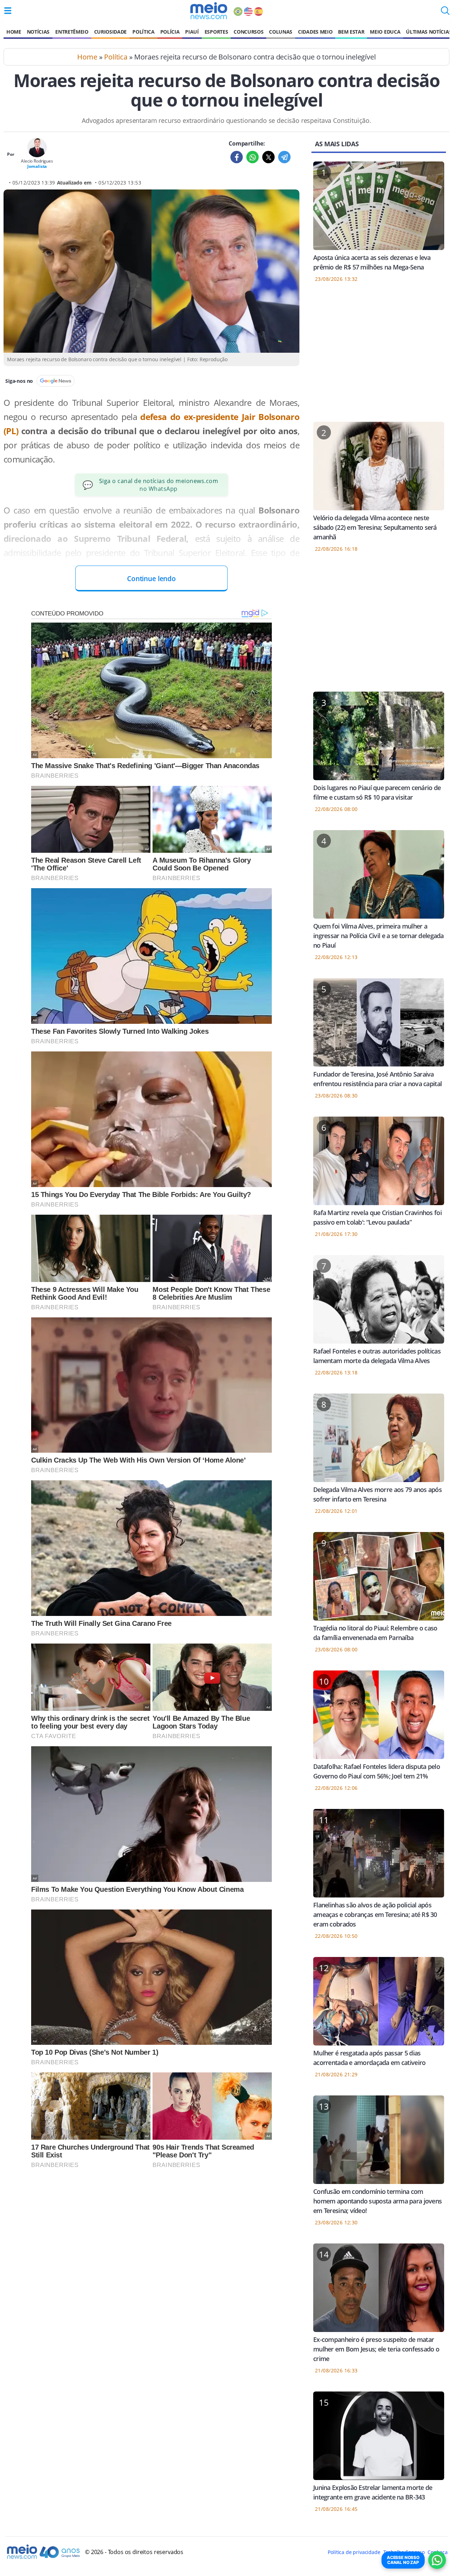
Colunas (281, 32)
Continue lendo (151, 578)
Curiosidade (110, 32)
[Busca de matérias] (445, 13)
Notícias (38, 32)
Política (143, 32)
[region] (379, 357)
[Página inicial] (209, 11)
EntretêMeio (72, 32)
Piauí (192, 32)
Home (14, 32)
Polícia (170, 32)
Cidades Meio (315, 32)
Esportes (216, 32)
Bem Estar (351, 32)
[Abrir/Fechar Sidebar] (8, 11)
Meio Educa (385, 32)
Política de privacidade (354, 2552)
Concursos (248, 32)
